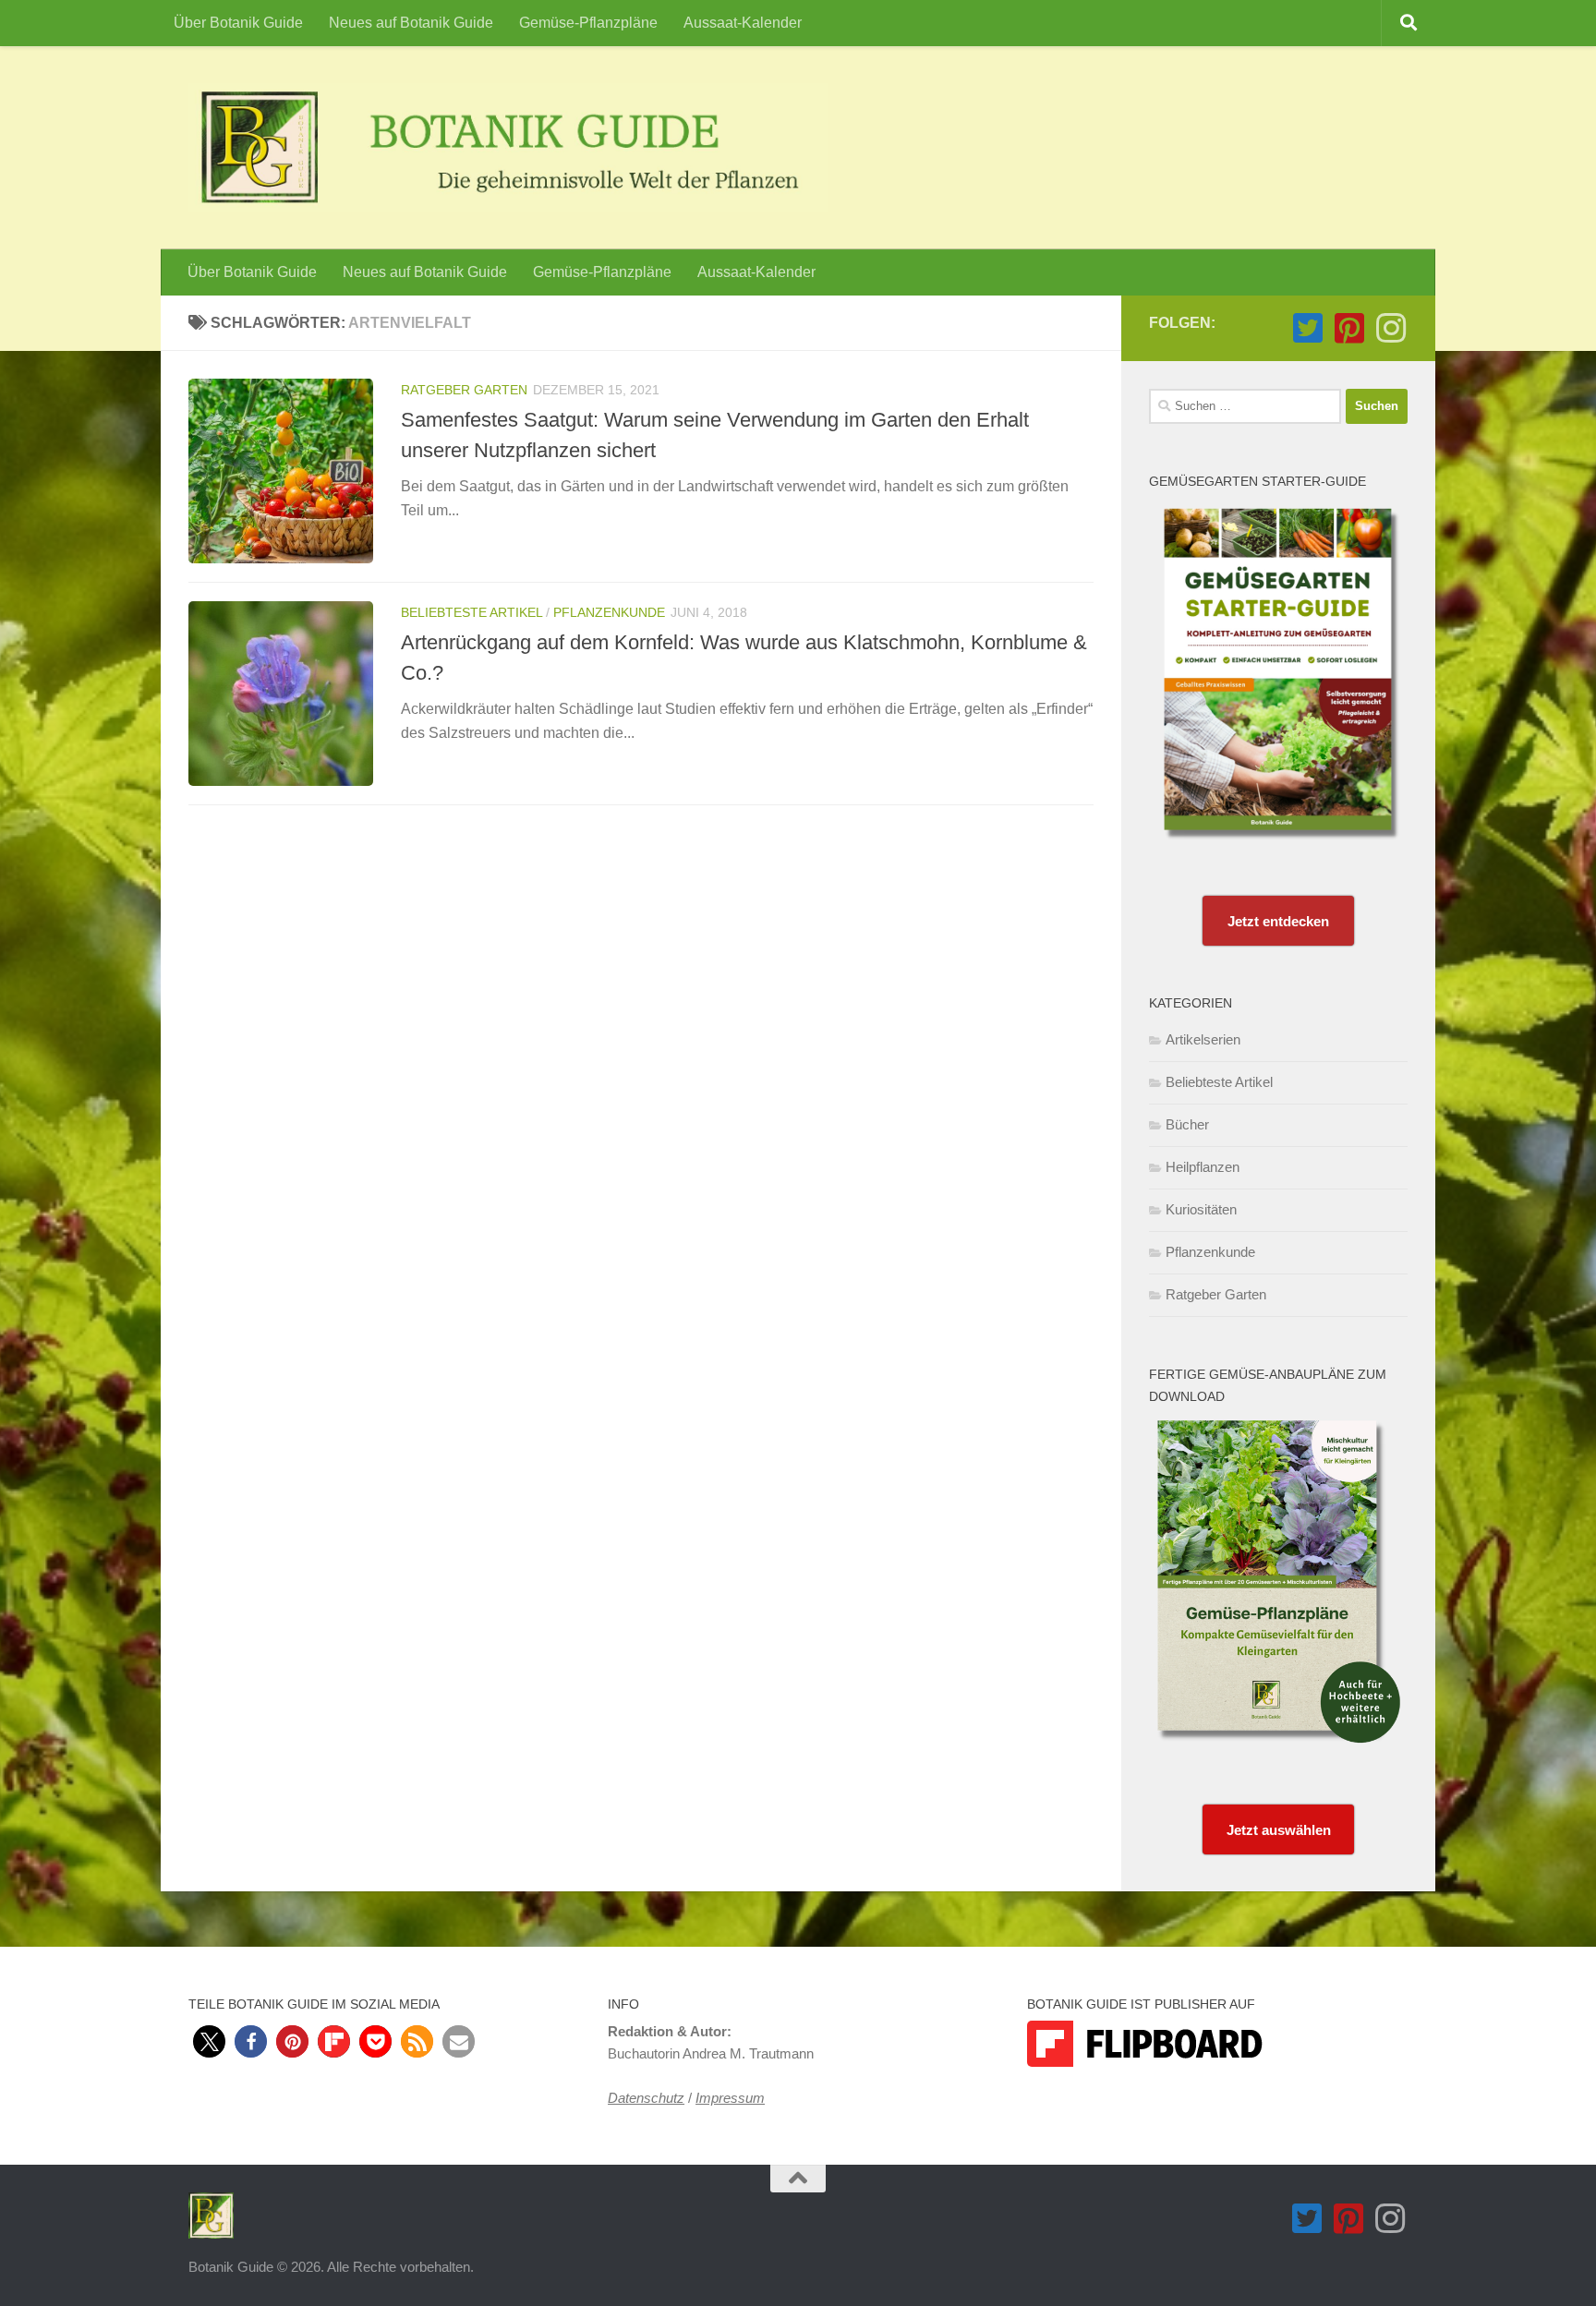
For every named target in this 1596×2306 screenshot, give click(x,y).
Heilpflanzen (1203, 1167)
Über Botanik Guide (238, 23)
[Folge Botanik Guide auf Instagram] (1390, 328)
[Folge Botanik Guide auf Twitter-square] (1307, 328)
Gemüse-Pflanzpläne (588, 23)
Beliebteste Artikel (472, 612)
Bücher (1187, 1124)
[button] (209, 2041)
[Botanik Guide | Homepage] (508, 148)
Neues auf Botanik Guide (411, 23)
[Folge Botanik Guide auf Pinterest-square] (1349, 328)
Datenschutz (646, 2098)
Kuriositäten (1201, 1209)
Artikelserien (1203, 1039)
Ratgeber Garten (464, 390)
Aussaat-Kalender (743, 23)
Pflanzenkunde (609, 612)
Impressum (730, 2098)
